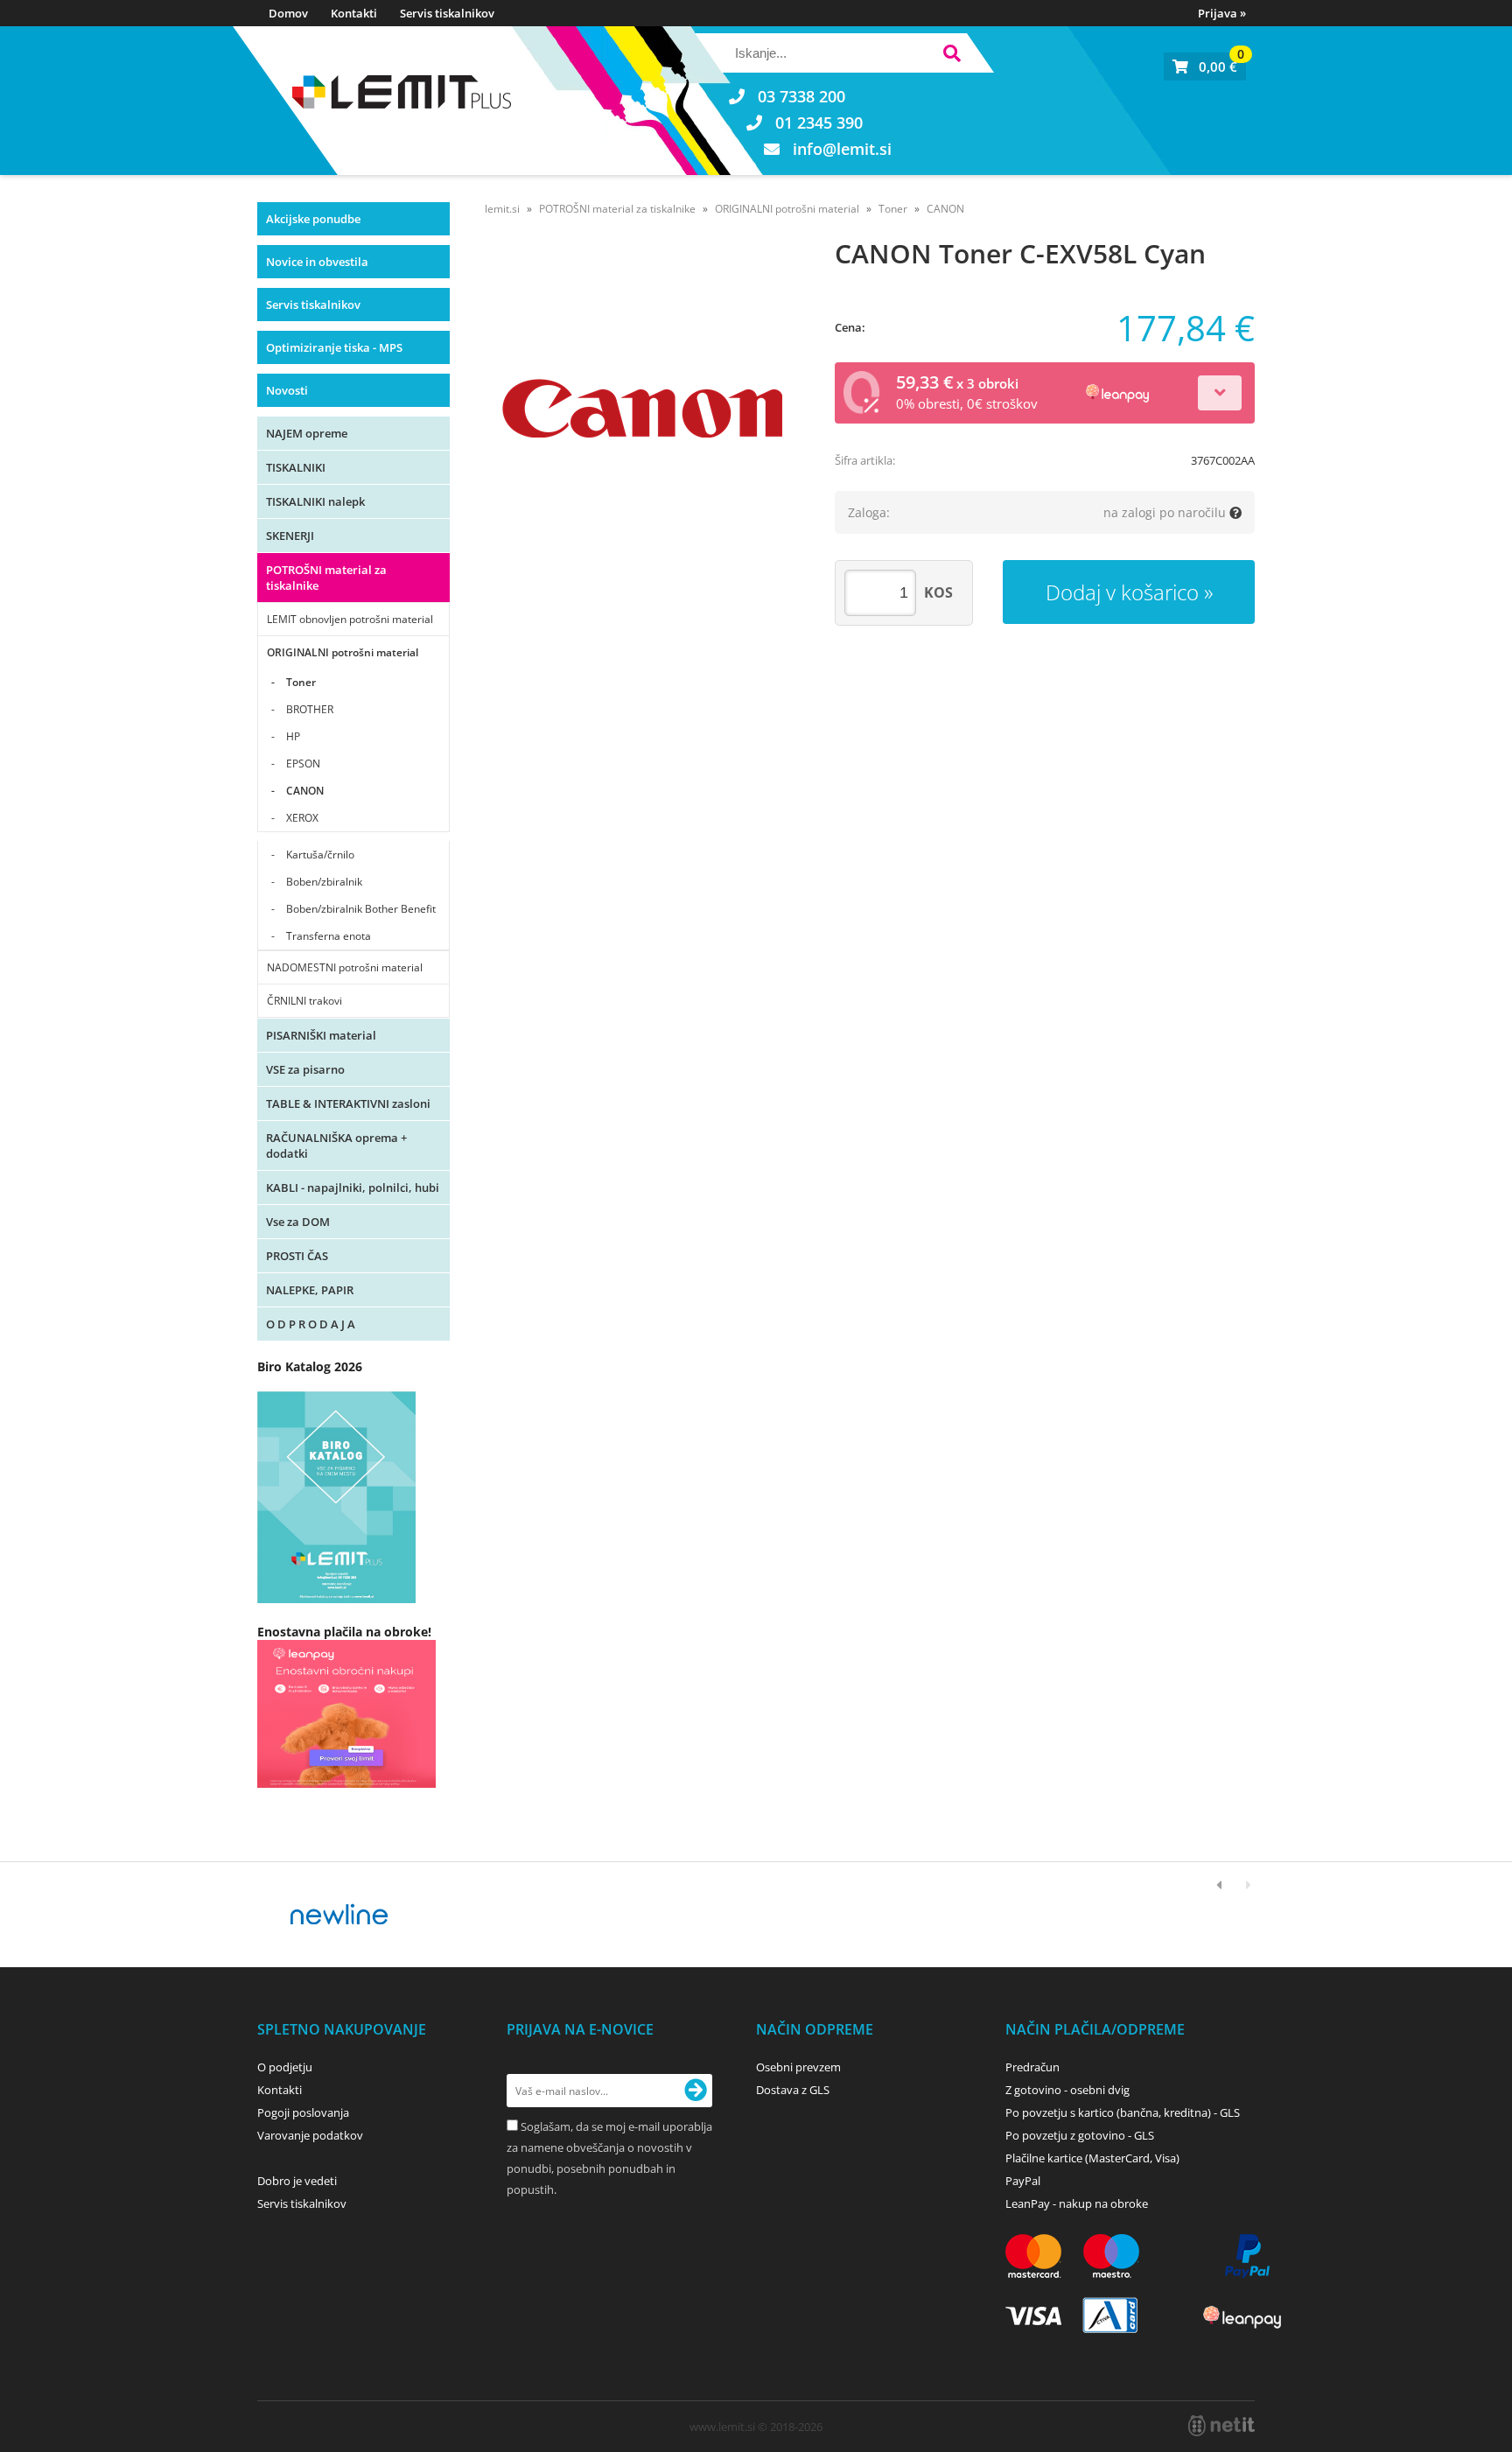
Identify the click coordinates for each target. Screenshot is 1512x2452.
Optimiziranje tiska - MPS (334, 347)
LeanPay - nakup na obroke (1077, 2203)
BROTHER (310, 709)
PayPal (1023, 2181)
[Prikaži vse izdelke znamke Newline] (340, 1915)
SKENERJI (290, 536)
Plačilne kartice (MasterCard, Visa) (1092, 2158)
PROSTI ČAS (297, 1256)
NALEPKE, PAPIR (310, 1290)
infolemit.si (842, 149)
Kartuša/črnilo (320, 855)
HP (293, 736)
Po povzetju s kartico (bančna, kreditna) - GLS (1123, 2112)
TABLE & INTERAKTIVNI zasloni (348, 1103)
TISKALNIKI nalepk (315, 501)
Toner (301, 682)
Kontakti (354, 13)
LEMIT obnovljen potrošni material (350, 619)
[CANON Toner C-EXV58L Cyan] (642, 409)
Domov (288, 13)
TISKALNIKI (296, 467)
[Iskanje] (952, 56)
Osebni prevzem (798, 2067)
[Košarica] (1205, 67)
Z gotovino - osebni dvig (1067, 2090)
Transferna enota (329, 936)
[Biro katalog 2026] (336, 1598)
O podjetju (285, 2067)
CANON (305, 791)
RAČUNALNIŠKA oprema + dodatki (336, 1145)
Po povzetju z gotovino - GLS (1080, 2135)
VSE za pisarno (305, 1069)
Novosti (287, 390)
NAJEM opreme (307, 433)
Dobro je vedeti (297, 2181)
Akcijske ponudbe (313, 219)
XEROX (302, 818)
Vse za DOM (298, 1222)
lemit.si (502, 209)
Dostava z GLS (793, 2090)
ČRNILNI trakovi (304, 1001)
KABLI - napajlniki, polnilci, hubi (353, 1187)
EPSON (303, 764)
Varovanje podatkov (310, 2135)
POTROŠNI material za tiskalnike (326, 578)
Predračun (1032, 2067)
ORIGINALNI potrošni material (343, 652)
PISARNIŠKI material (321, 1035)
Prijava (1222, 13)
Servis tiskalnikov (447, 13)
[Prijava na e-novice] (696, 2091)
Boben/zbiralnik (324, 882)
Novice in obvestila (317, 262)
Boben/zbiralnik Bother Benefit (361, 909)
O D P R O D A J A (311, 1324)
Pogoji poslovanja (303, 2112)
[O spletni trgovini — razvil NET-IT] (1221, 2426)
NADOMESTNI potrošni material (345, 967)
